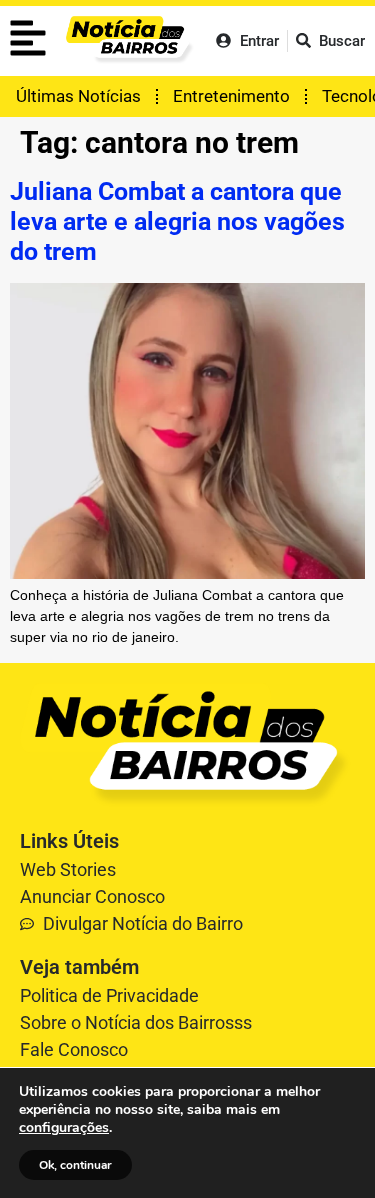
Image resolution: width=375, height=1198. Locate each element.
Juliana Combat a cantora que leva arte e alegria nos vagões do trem (177, 221)
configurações (64, 1128)
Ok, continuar (75, 1165)
